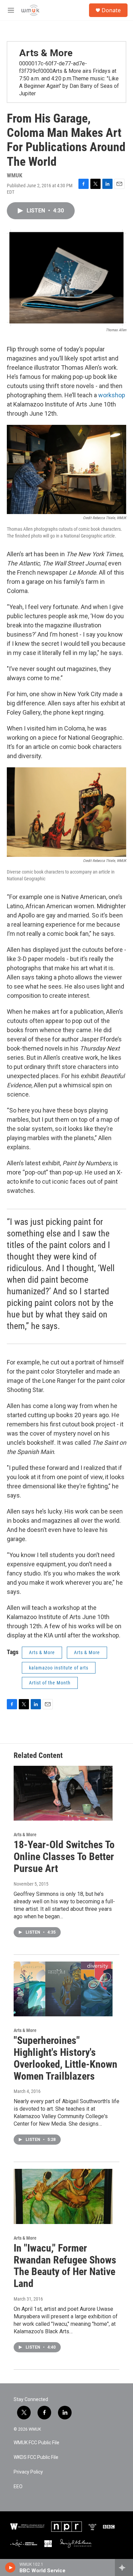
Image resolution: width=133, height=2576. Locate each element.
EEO (18, 2487)
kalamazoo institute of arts (59, 1668)
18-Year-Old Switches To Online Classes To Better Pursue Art (64, 1857)
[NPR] (66, 2527)
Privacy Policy (28, 2472)
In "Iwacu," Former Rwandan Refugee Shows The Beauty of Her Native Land (65, 2266)
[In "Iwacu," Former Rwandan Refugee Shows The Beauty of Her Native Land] (63, 2196)
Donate (111, 10)
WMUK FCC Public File (36, 2443)
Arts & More (46, 53)
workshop (112, 395)
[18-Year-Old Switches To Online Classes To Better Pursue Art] (63, 1793)
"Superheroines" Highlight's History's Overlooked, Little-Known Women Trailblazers (65, 2058)
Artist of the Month (50, 1683)
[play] (10, 2567)
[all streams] (124, 2567)
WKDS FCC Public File (36, 2457)
